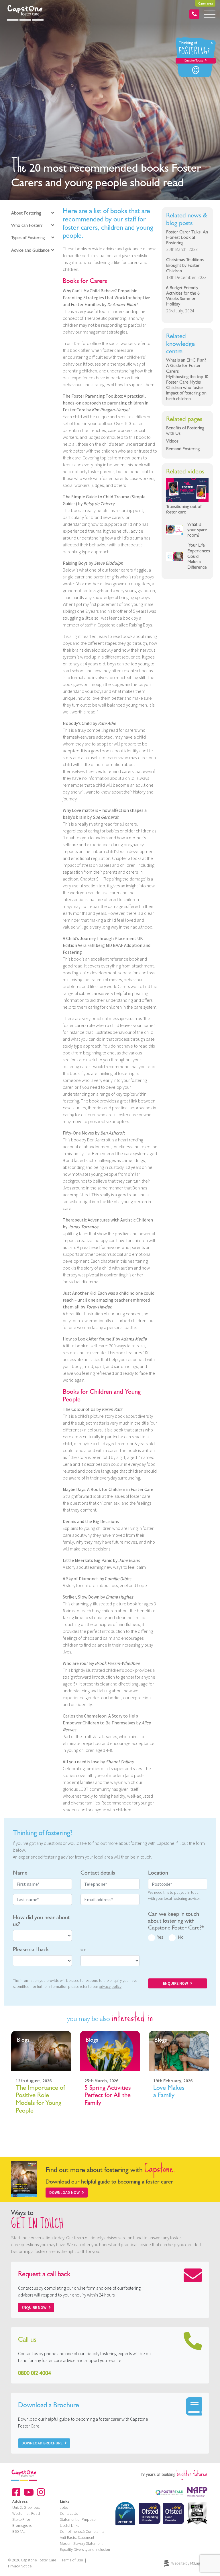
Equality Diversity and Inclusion (85, 2549)
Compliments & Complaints (82, 2531)
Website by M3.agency (189, 2563)
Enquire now (34, 2307)
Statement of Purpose (78, 2519)
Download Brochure (42, 2443)
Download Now (64, 2192)
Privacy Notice (20, 2566)
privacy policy (110, 1986)
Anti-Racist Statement (77, 2537)
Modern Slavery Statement (81, 2543)
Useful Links (69, 2525)
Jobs (64, 2507)
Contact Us (69, 2513)
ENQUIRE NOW (175, 1983)
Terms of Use (72, 2560)
